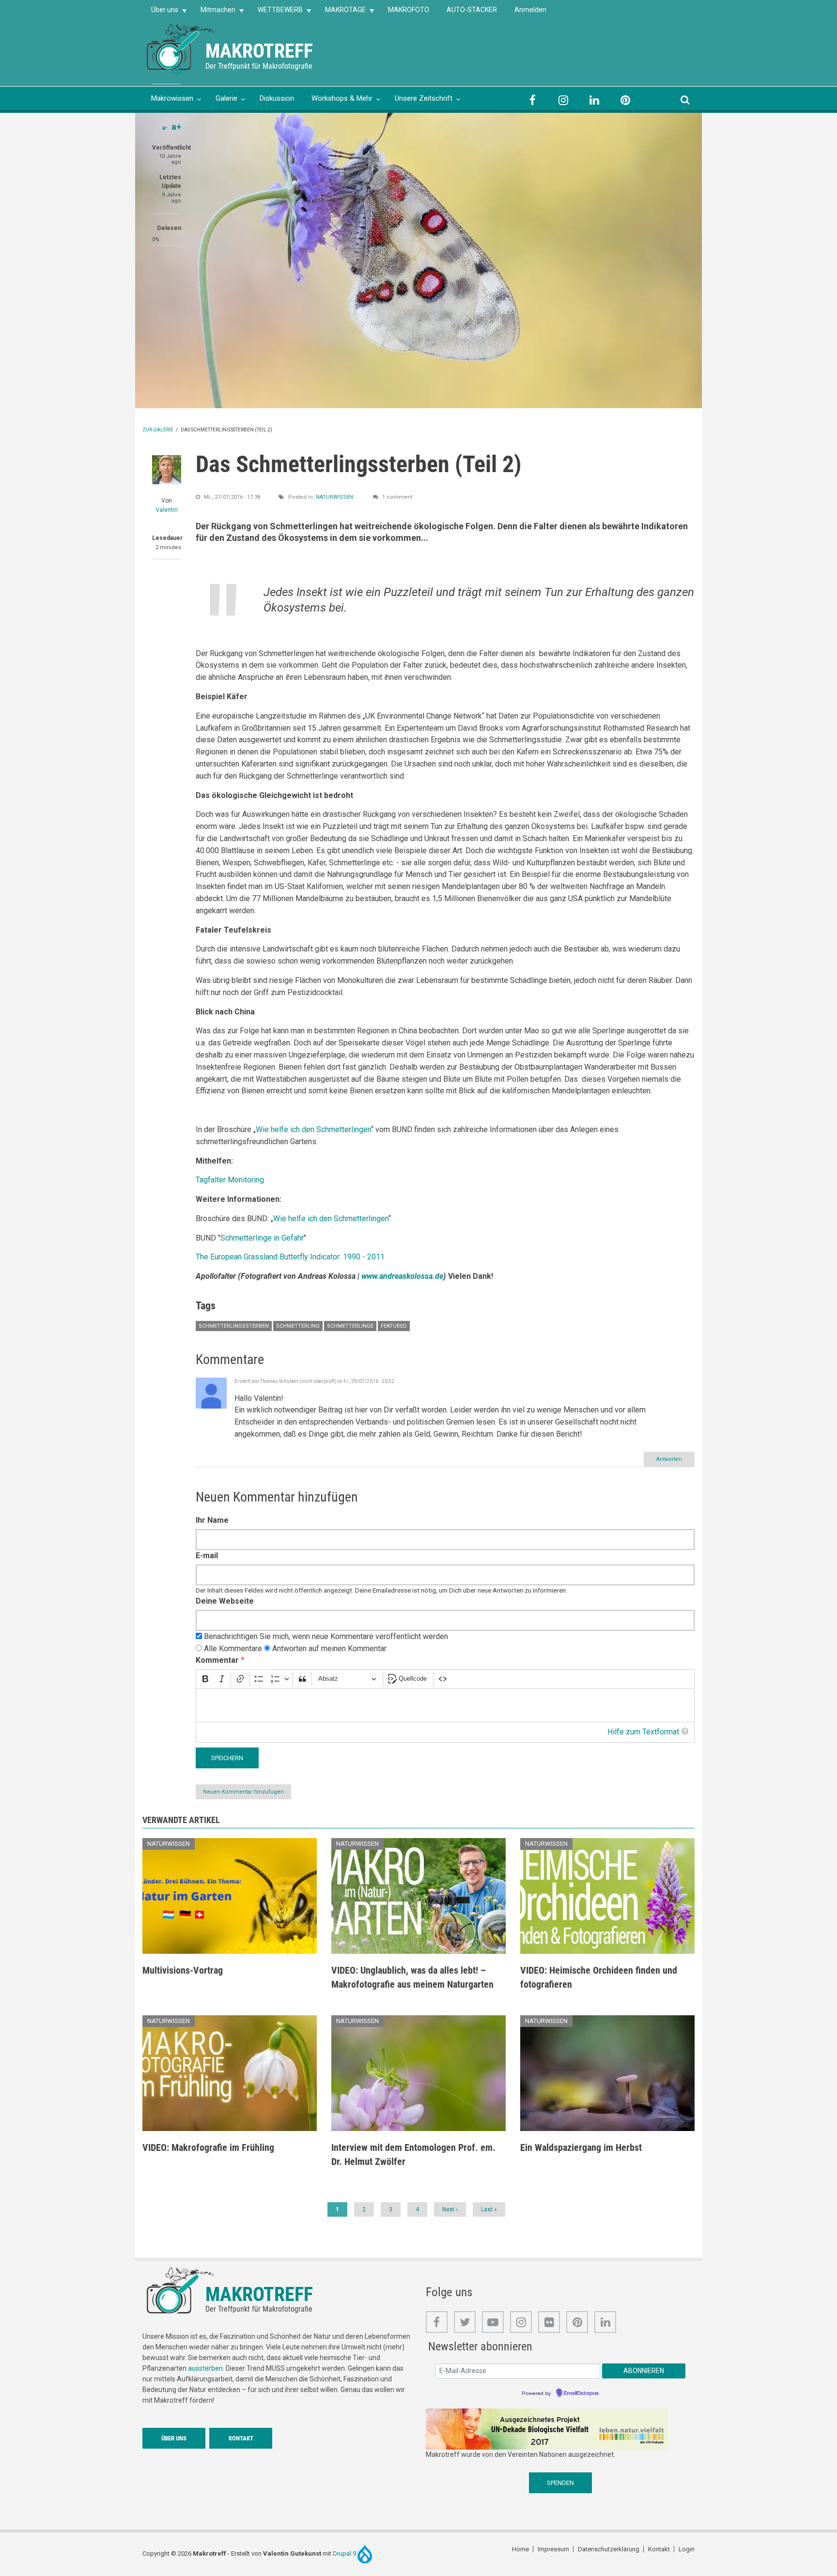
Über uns (160, 13)
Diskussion (277, 98)
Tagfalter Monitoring (230, 1180)
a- (165, 128)
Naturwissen (334, 497)
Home (520, 2549)
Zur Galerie (158, 430)
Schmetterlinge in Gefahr (262, 1238)
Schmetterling (298, 1326)
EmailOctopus (581, 2393)
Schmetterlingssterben (234, 1326)
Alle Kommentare (233, 1648)
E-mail (207, 1556)
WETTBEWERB (276, 13)
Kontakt (241, 2438)
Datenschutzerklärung (609, 2549)
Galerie (226, 98)
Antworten (669, 1459)
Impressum (553, 2549)
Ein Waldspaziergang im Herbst (581, 2147)
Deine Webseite (225, 1601)
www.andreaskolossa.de (402, 1276)
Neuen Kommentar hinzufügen (243, 1792)
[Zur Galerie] (181, 46)
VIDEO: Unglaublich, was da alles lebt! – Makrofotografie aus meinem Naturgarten (412, 1977)
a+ (176, 127)
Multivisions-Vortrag (183, 1970)
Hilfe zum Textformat (643, 1732)
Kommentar (217, 1660)
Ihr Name (212, 1520)
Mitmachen (214, 13)
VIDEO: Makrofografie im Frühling (208, 2147)
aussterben (205, 2368)
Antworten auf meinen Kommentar (329, 1648)
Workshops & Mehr (342, 98)
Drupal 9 (345, 2553)
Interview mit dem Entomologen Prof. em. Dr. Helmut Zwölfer (413, 2154)
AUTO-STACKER (472, 10)
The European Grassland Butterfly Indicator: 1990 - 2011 (290, 1257)
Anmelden (530, 10)
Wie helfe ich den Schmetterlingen (313, 1129)
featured (394, 1326)
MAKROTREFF (259, 51)
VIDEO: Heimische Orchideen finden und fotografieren (599, 1977)
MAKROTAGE (341, 13)
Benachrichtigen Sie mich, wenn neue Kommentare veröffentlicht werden (326, 1636)
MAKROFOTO (409, 10)
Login (687, 2549)
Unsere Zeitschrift (424, 98)
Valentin (167, 510)
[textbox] (445, 1706)
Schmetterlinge (350, 1326)
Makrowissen (172, 98)
